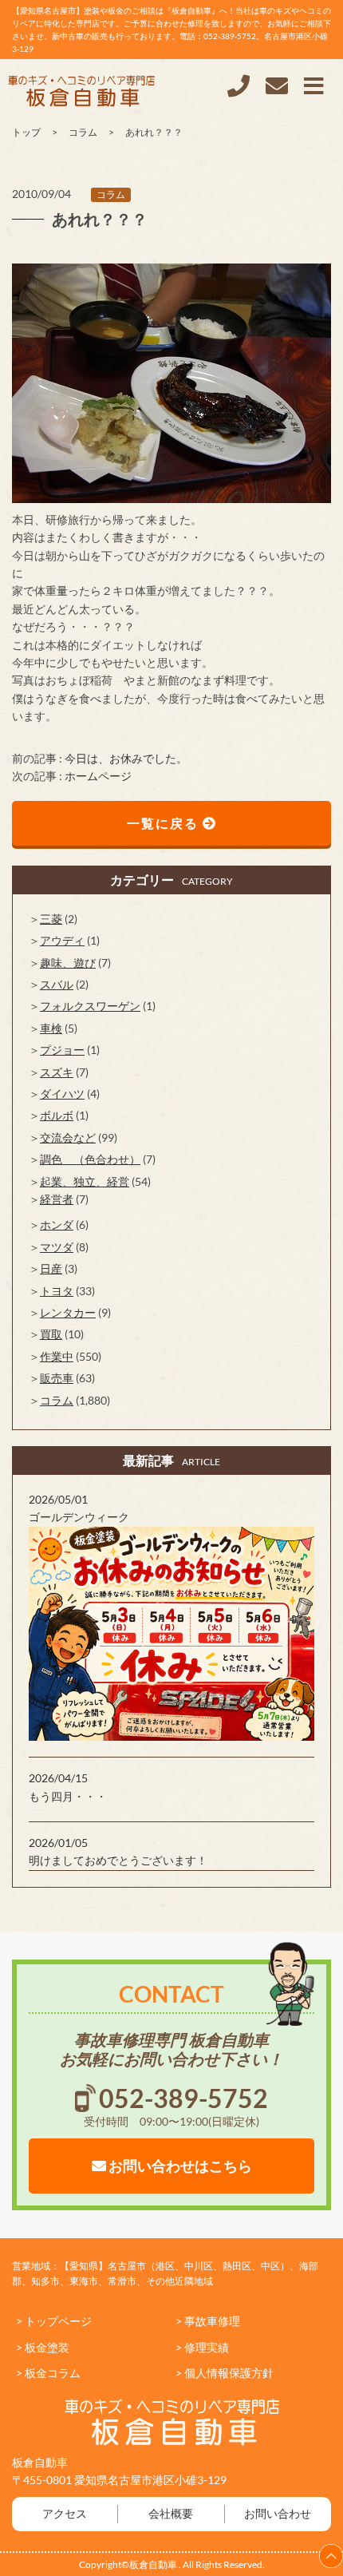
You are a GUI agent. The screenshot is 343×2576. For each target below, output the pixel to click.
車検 (51, 1028)
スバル (57, 984)
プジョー (62, 1050)
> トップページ (54, 2321)
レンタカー (68, 1312)
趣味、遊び (68, 963)
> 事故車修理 (208, 2321)
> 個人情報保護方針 (225, 2373)
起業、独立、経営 (85, 1181)
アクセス (65, 2513)
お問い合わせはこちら (179, 2166)
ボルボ (57, 1115)
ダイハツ (62, 1094)
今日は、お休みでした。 (126, 758)
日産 (51, 1268)
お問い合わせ (278, 2513)
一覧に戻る (165, 823)
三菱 (51, 919)
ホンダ (57, 1225)
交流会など (68, 1137)
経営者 (57, 1199)
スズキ (57, 1072)
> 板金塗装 (43, 2347)
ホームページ (98, 776)
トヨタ (57, 1291)
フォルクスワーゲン (90, 1006)
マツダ (57, 1247)
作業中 (57, 1356)
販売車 (57, 1378)
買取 (51, 1334)
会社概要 (171, 2513)
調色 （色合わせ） (90, 1159)
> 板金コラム (48, 2373)
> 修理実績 (202, 2347)
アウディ (62, 940)
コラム (111, 194)
